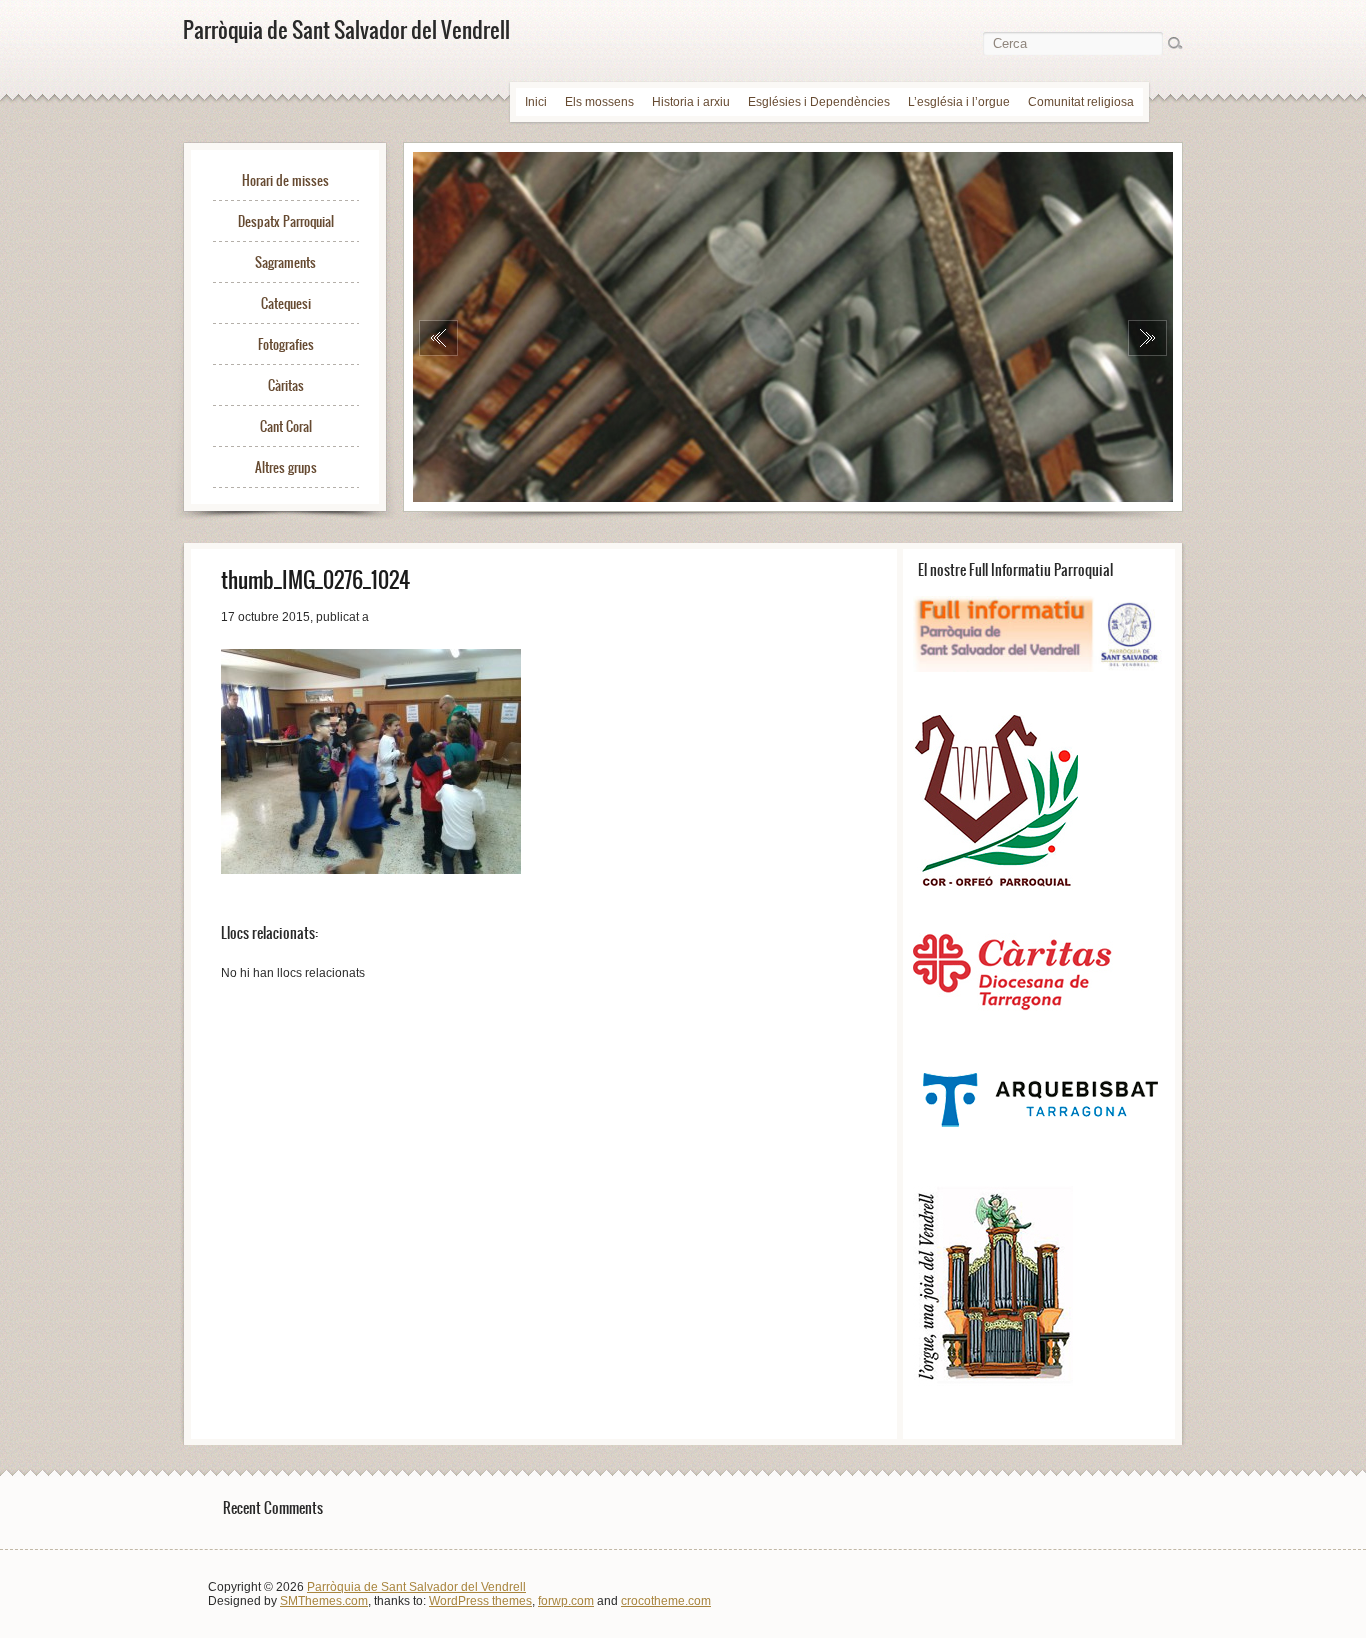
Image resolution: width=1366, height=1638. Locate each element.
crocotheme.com (666, 1601)
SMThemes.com (324, 1601)
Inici (536, 102)
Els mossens (599, 102)
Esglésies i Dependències (819, 102)
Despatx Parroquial (286, 221)
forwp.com (566, 1601)
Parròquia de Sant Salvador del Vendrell (416, 1587)
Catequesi (286, 303)
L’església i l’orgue (959, 102)
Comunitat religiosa (1081, 102)
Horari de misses (285, 180)
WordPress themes (480, 1601)
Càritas (286, 385)
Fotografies (286, 344)
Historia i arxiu (691, 102)
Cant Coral (286, 426)
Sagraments (285, 262)
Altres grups (286, 467)
